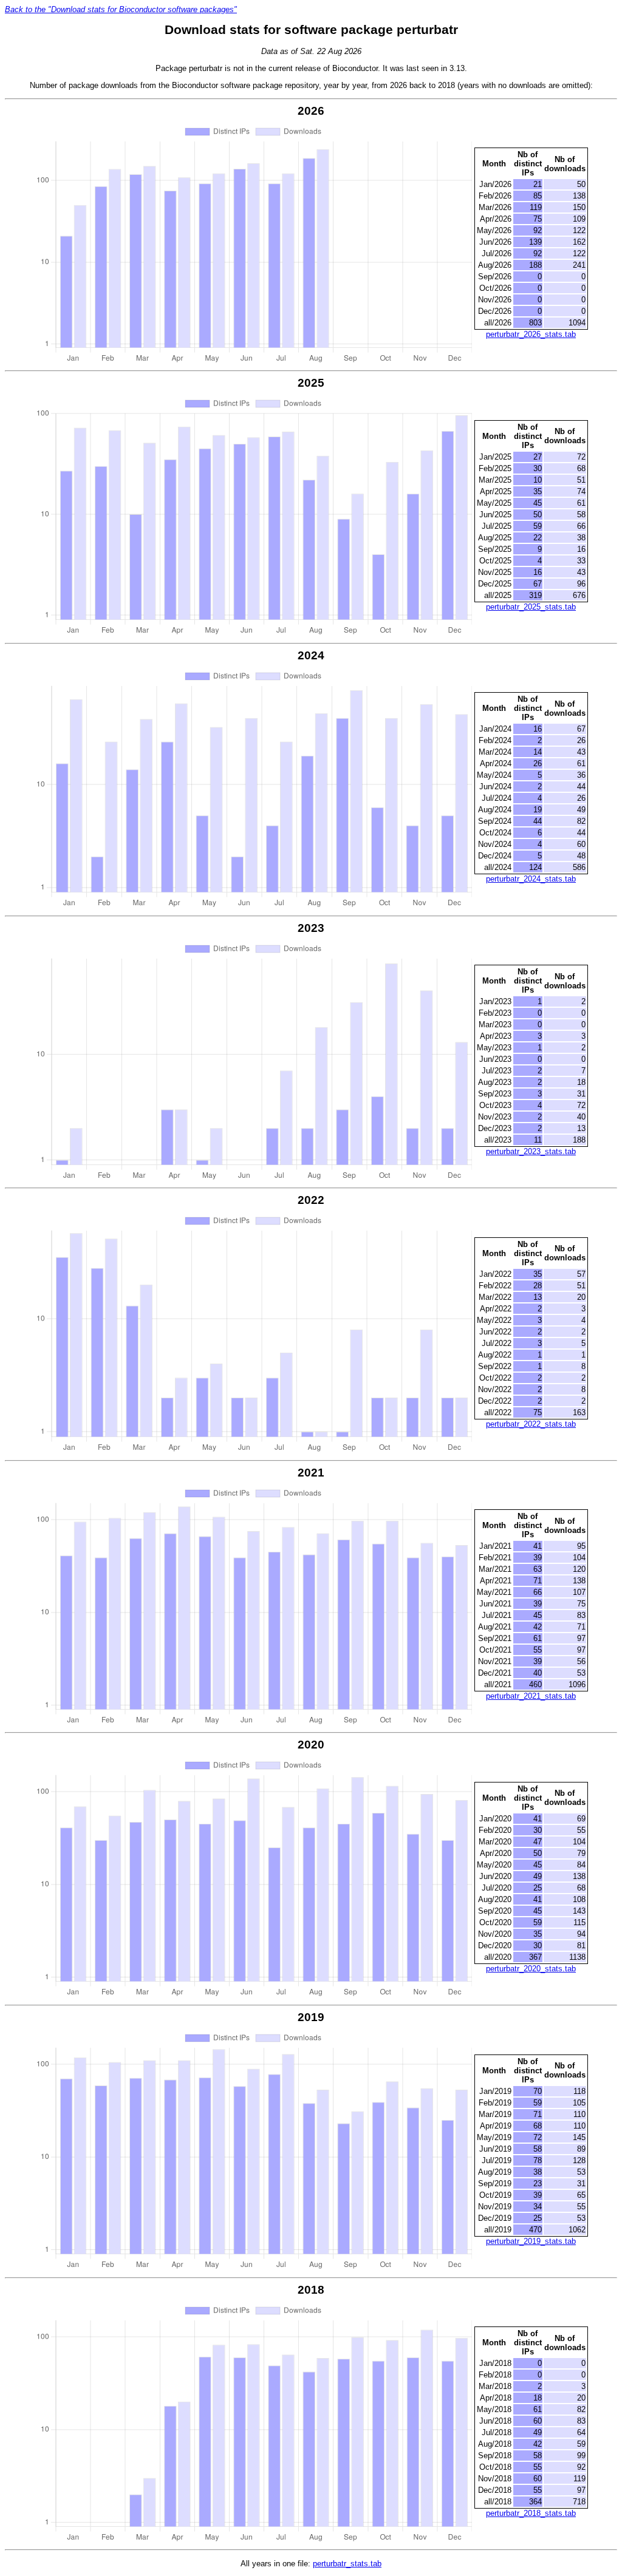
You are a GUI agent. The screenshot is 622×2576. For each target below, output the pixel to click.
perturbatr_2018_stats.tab (531, 2513)
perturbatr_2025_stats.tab (531, 607)
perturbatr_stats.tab (347, 2564)
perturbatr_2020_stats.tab (531, 1969)
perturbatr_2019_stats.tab (531, 2241)
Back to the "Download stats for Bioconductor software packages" (121, 9)
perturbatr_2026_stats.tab (531, 334)
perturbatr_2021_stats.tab (531, 1696)
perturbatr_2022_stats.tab (531, 1424)
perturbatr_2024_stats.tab (531, 879)
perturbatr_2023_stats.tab (531, 1151)
